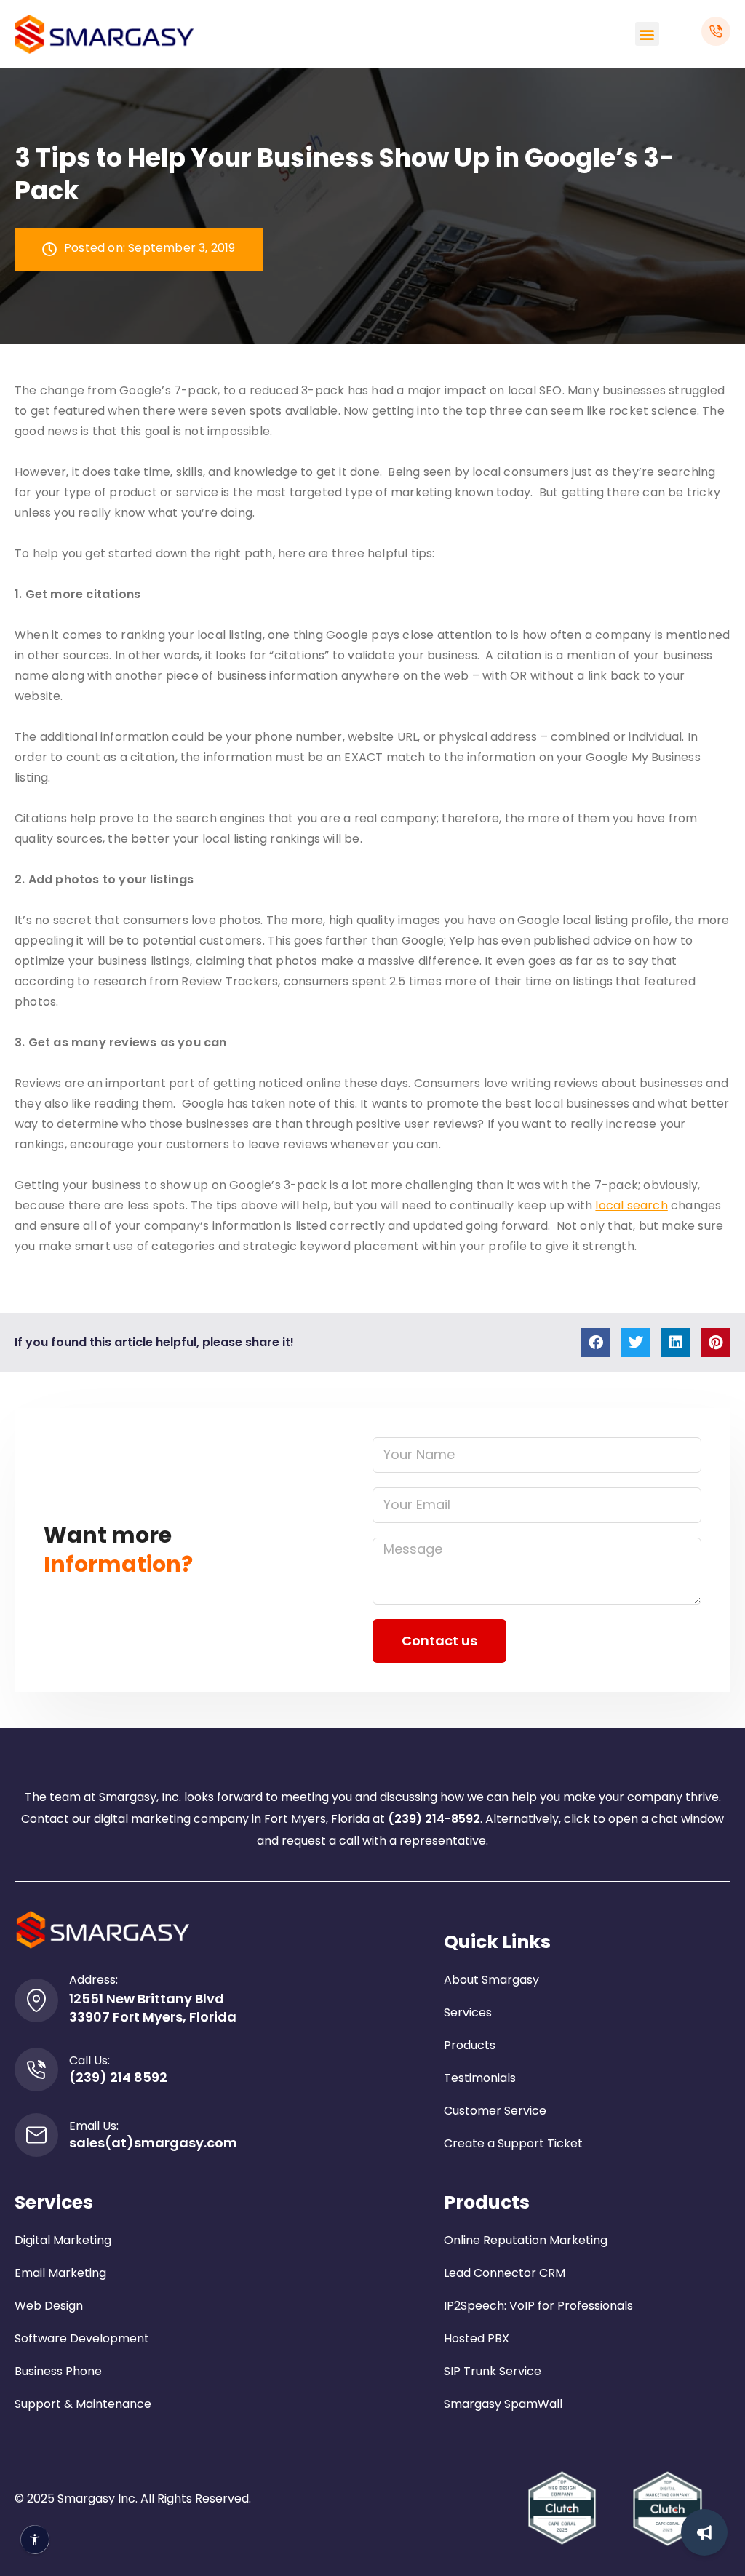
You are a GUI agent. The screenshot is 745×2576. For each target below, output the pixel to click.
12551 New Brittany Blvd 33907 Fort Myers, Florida (153, 2008)
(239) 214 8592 (118, 2077)
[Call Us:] (36, 2070)
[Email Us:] (36, 2135)
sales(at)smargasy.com (153, 2143)
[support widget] (704, 2532)
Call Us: (89, 2060)
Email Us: (94, 2126)
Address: (93, 1980)
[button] (647, 34)
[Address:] (36, 2000)
